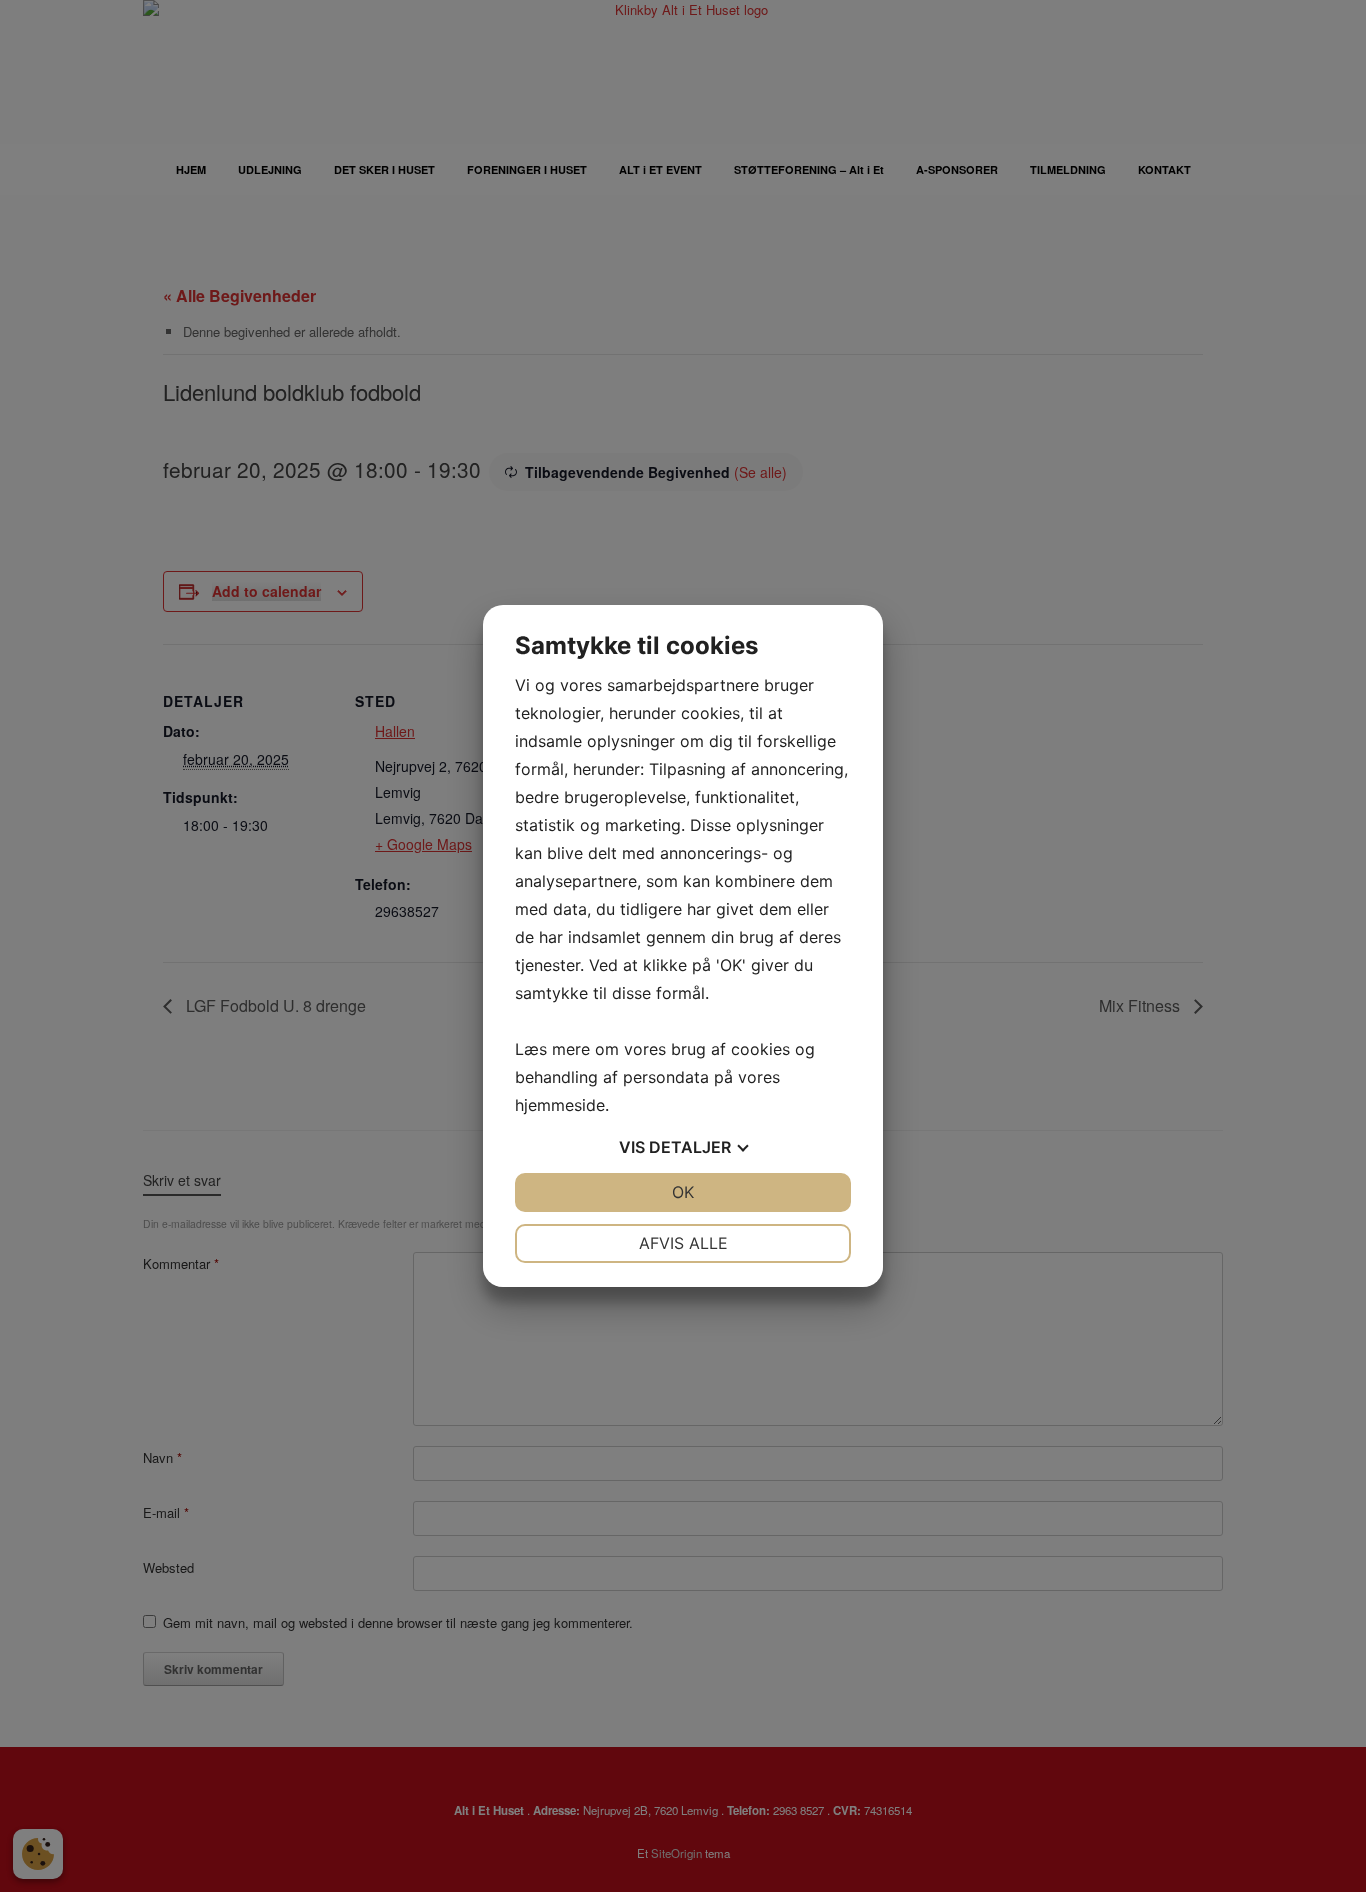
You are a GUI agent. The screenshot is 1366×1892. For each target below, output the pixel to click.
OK (683, 1192)
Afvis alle (683, 1243)
